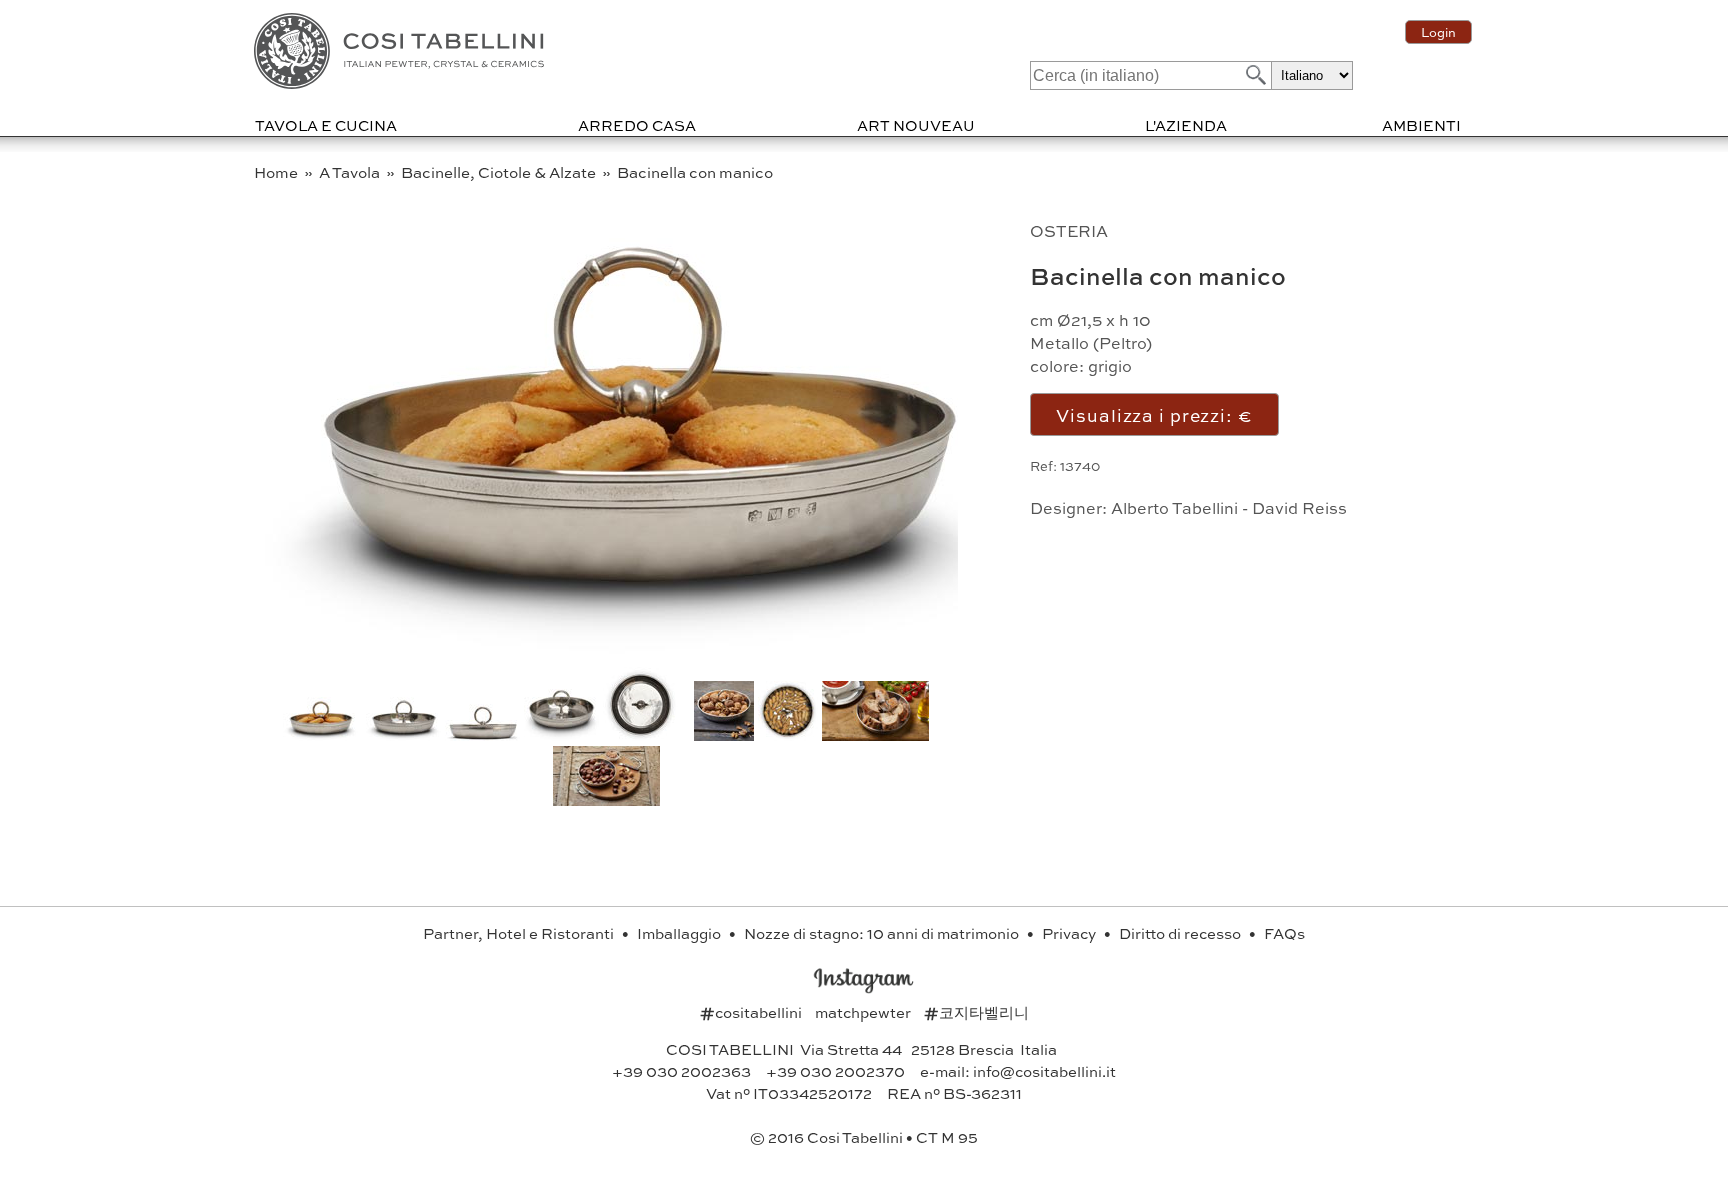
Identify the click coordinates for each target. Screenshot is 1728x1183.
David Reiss (1299, 507)
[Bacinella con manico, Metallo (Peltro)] (482, 734)
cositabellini (752, 1012)
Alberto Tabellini (1174, 507)
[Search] (1254, 74)
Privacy (1070, 933)
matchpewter (864, 1012)
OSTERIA (1069, 230)
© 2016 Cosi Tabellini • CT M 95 (864, 1137)
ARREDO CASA (637, 125)
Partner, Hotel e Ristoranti (520, 933)
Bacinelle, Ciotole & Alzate (500, 172)
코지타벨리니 (976, 1012)
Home (277, 172)
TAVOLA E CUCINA (326, 125)
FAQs (1284, 933)
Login (1438, 32)
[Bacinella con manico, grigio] (403, 734)
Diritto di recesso (1181, 933)
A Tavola (351, 172)
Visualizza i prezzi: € (1154, 414)
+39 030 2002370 (835, 1071)
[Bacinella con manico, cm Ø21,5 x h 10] (561, 734)
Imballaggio (680, 933)
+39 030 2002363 (681, 1071)
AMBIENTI (1421, 125)
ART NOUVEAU (916, 125)
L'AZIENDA (1186, 125)
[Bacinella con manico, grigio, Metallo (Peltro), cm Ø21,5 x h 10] (637, 649)
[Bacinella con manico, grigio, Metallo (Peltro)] (606, 799)
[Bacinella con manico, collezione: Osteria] (640, 734)
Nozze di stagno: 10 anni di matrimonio (883, 933)
